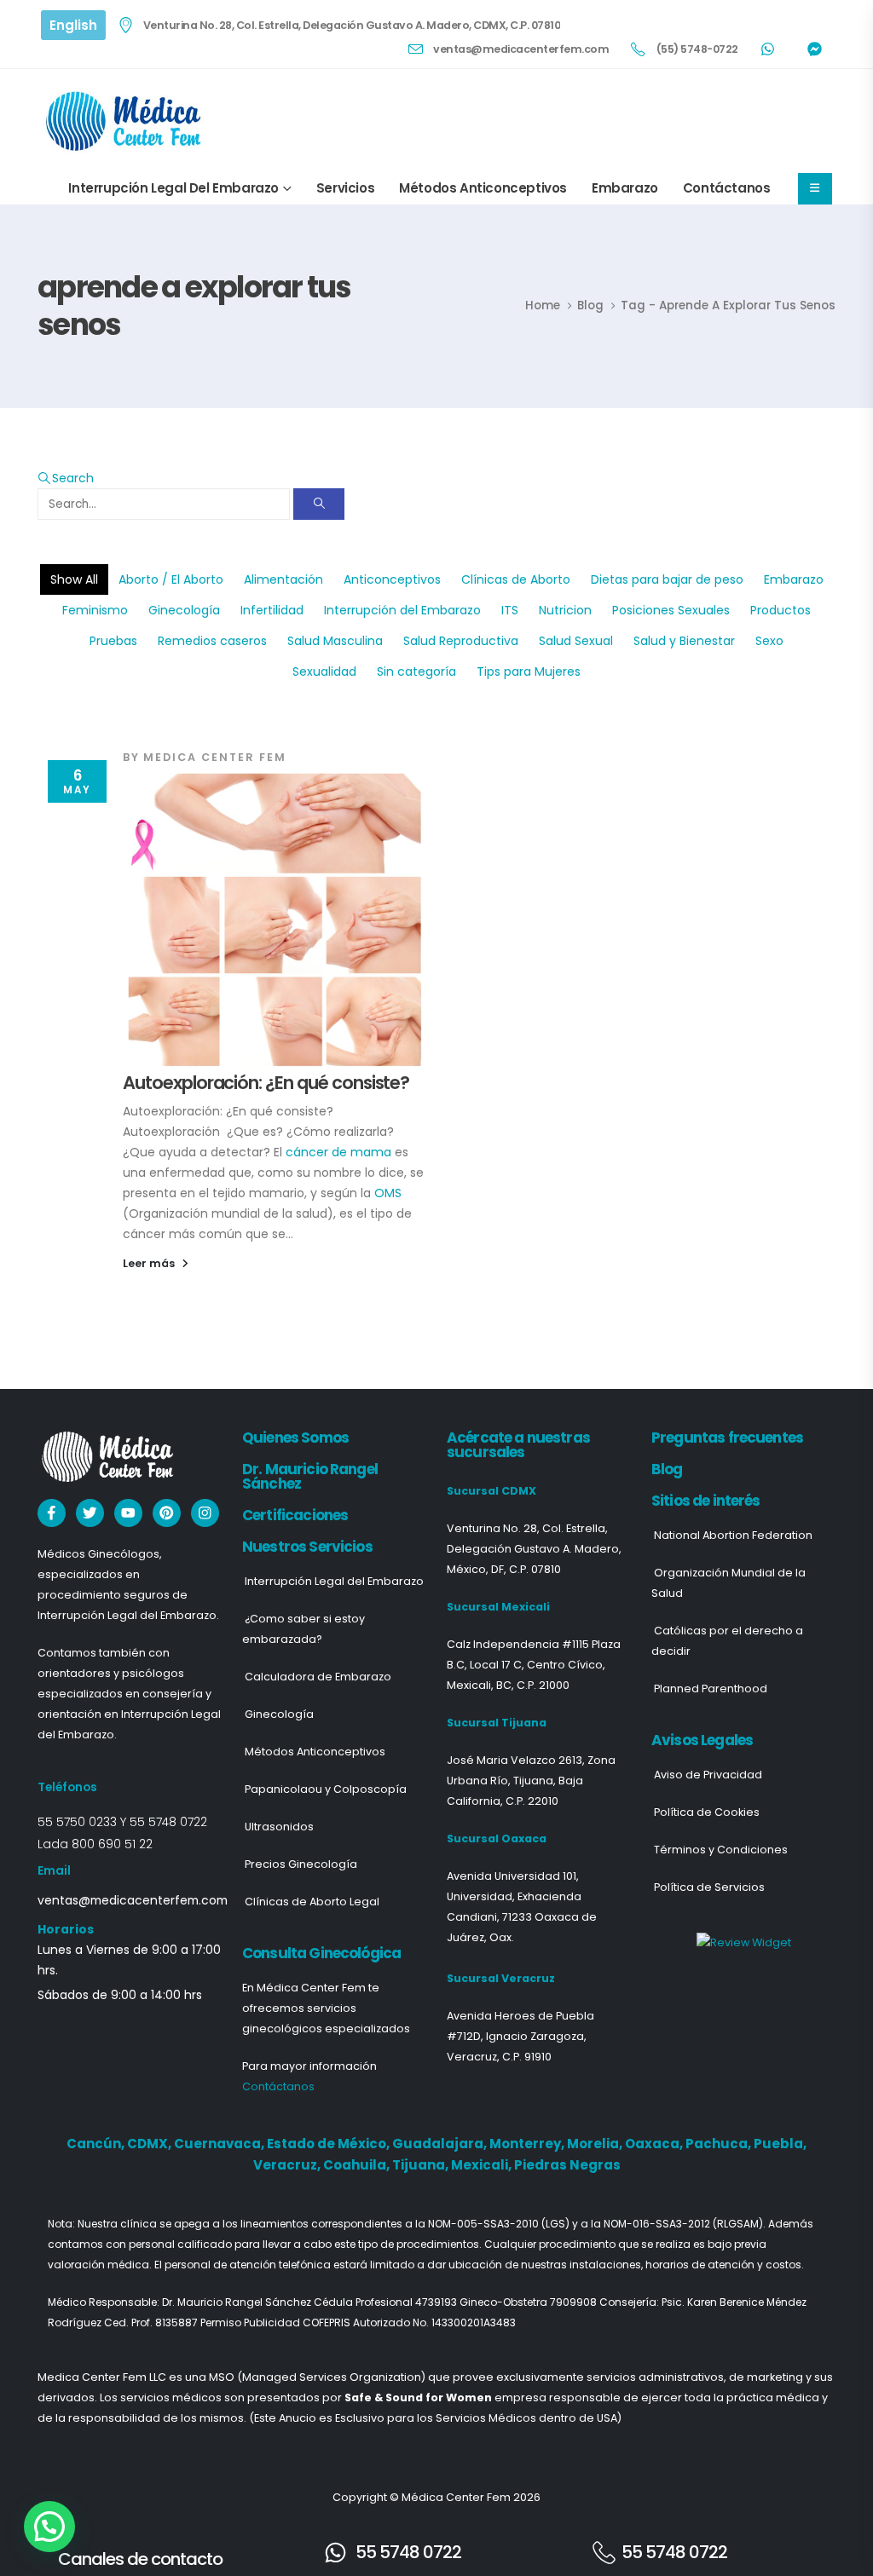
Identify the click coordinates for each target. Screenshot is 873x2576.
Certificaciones (295, 1515)
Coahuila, (358, 2165)
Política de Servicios (709, 1887)
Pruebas (113, 641)
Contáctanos (727, 188)
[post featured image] (275, 919)
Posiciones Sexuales (671, 610)
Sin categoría (416, 671)
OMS (388, 1193)
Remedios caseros (212, 641)
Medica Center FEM (215, 757)
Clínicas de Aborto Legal (312, 1902)
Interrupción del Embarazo (402, 610)
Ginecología (184, 610)
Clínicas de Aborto (516, 579)
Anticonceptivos (392, 579)
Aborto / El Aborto (171, 579)
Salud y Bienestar (684, 641)
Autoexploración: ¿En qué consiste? (266, 1083)
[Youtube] (128, 1513)
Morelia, (596, 2144)
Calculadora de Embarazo (318, 1677)
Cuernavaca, (220, 2144)
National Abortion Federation (733, 1535)
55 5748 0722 (168, 1822)
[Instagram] (205, 1513)
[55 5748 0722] (335, 2553)
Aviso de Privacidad (708, 1775)
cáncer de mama (338, 1152)
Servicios (345, 188)
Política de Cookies (707, 1812)
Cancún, (97, 2144)
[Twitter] (90, 1513)
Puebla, (780, 2144)
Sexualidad (324, 671)
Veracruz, (288, 2165)
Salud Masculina (335, 641)
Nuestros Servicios (307, 1547)
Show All (74, 579)
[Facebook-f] (52, 1513)
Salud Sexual (576, 641)
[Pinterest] (167, 1513)
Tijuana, (422, 2165)
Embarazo (625, 188)
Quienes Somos (295, 1438)
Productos (780, 610)
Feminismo (95, 610)
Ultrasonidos (279, 1827)
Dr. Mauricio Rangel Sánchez (310, 1476)
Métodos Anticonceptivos (483, 188)
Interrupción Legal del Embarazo (173, 188)
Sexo (769, 641)
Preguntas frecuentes (727, 1438)
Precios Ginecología (301, 1864)
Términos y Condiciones (721, 1850)
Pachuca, (720, 2144)
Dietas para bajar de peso (667, 579)
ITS (510, 610)
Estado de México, (330, 2144)
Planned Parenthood (711, 1689)
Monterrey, (528, 2144)
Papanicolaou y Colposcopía (326, 1789)
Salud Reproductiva (461, 641)
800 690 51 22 (112, 1844)
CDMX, (150, 2144)
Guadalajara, (441, 2144)
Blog (667, 1469)
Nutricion (565, 610)
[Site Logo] (126, 121)
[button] (66, 478)
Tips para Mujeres (529, 671)
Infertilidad (272, 610)
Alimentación (283, 579)
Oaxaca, (655, 2144)
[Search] (319, 504)
